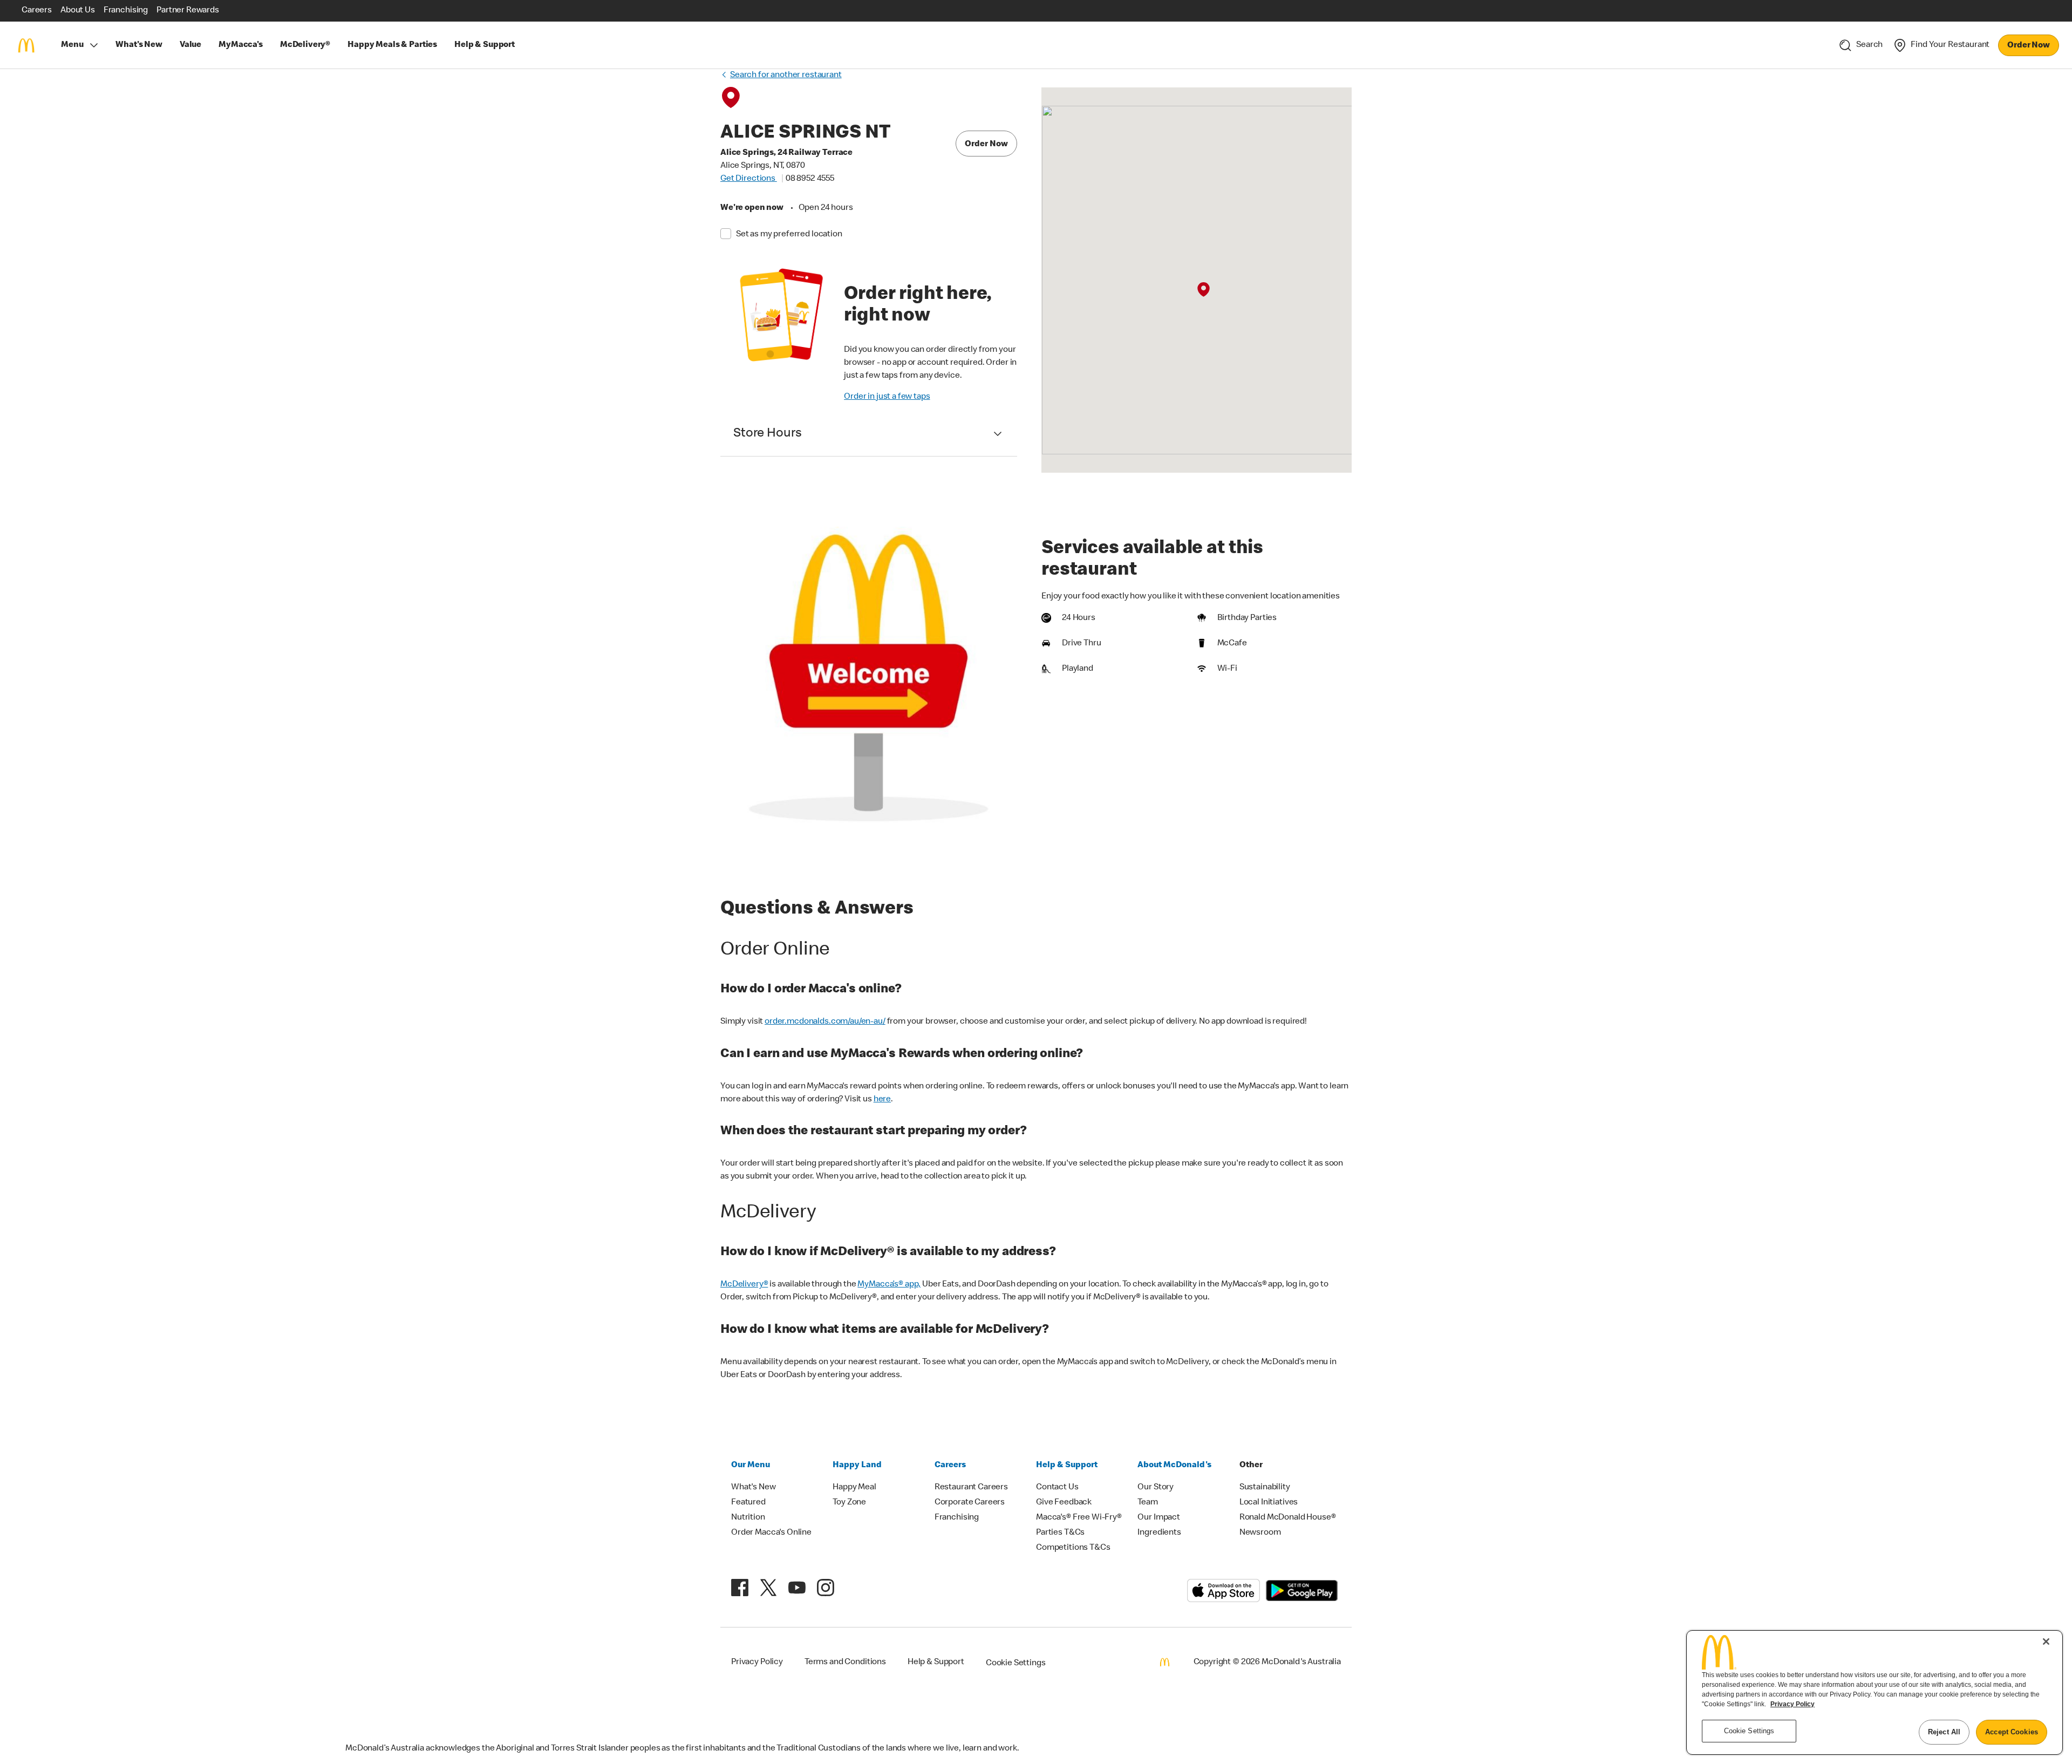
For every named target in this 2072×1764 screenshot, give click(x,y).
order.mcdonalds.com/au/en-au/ (825, 1022)
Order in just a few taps (887, 397)
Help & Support (1067, 1466)
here (882, 1100)
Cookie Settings (1016, 1664)
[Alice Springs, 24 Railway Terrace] (1204, 290)
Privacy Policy (1792, 1704)
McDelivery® (744, 1285)
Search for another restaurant (786, 76)
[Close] (2046, 1642)
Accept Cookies (2012, 1732)
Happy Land (857, 1466)
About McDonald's (1174, 1466)
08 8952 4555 (810, 179)
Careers (950, 1466)
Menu (72, 45)
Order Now (2029, 46)
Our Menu (751, 1466)
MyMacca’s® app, (889, 1285)
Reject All (1944, 1732)
